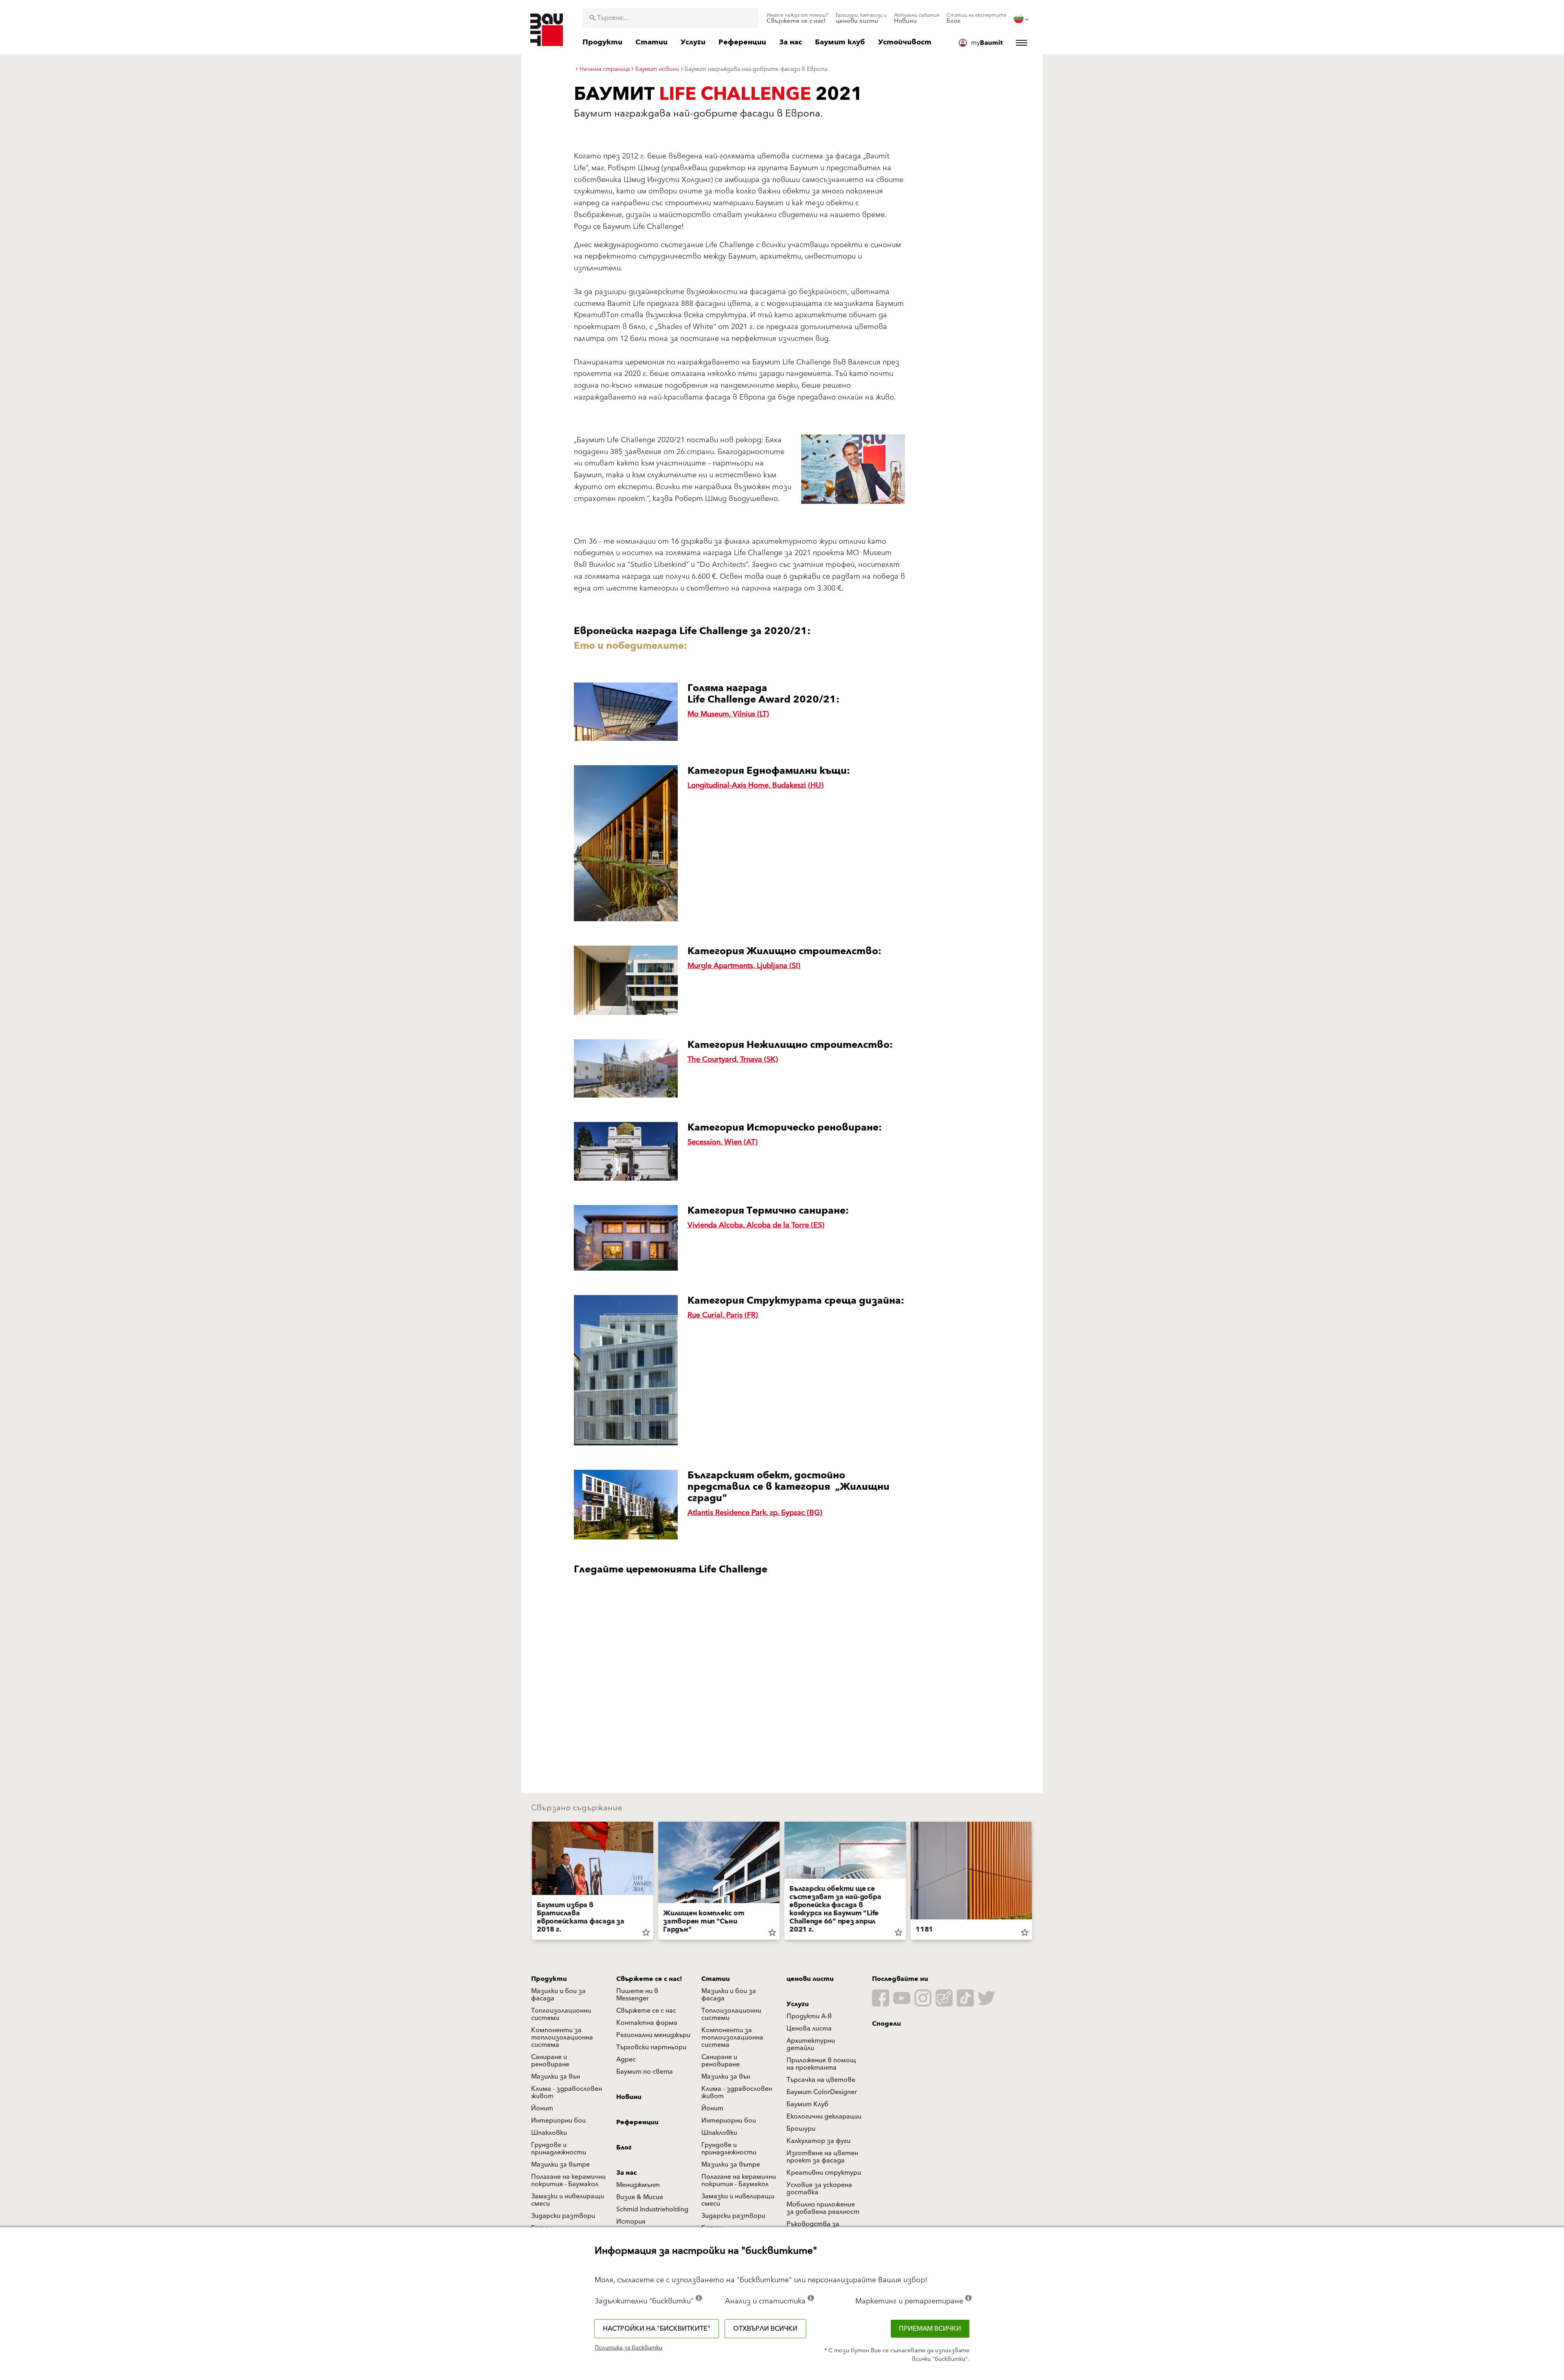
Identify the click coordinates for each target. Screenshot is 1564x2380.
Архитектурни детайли (811, 2044)
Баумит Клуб (807, 2104)
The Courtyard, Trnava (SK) (733, 1059)
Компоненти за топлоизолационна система (562, 2037)
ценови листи (810, 1979)
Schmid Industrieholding (652, 2209)
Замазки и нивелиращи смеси (568, 2200)
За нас (626, 2173)
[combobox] (671, 18)
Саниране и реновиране (550, 2061)
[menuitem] (797, 18)
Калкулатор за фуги (818, 2141)
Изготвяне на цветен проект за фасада (822, 2157)
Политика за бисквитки (628, 2348)
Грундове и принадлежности (559, 2149)
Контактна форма (647, 2023)
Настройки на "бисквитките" (657, 2329)
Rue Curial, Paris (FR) (723, 1315)
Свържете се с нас (646, 2011)
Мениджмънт (638, 2185)
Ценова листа (809, 2029)
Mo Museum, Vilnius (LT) (728, 714)
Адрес (626, 2059)
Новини (629, 2097)
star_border (646, 1932)
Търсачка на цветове (821, 2080)
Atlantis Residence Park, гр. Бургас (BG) (755, 1513)
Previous (529, 1882)
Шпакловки (549, 2133)
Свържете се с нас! (649, 1979)
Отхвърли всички (765, 2329)
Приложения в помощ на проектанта (821, 2064)
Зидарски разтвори (563, 2216)
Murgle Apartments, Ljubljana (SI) (744, 966)
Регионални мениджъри (653, 2035)
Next (1035, 1882)
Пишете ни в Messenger (637, 1995)
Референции (637, 2122)
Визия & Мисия (640, 2197)
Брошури (801, 2129)
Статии (716, 1979)
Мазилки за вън (556, 2077)
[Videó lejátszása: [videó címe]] (739, 1672)
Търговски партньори (651, 2047)
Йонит (542, 2108)
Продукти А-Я (809, 2016)
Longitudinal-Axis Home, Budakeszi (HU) (756, 785)
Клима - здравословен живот (567, 2092)
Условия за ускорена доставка (819, 2189)
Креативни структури (824, 2173)
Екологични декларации (824, 2117)
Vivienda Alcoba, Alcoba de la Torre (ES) (756, 1225)
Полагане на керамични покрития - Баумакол (568, 2180)
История (631, 2222)
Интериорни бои (558, 2121)
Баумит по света (645, 2072)
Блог (624, 2147)
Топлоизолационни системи (561, 2014)
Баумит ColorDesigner (822, 2092)
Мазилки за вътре (560, 2165)
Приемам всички (930, 2329)
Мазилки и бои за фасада (558, 1995)
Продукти (549, 1979)
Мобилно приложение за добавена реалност (823, 2208)
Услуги (798, 2004)
